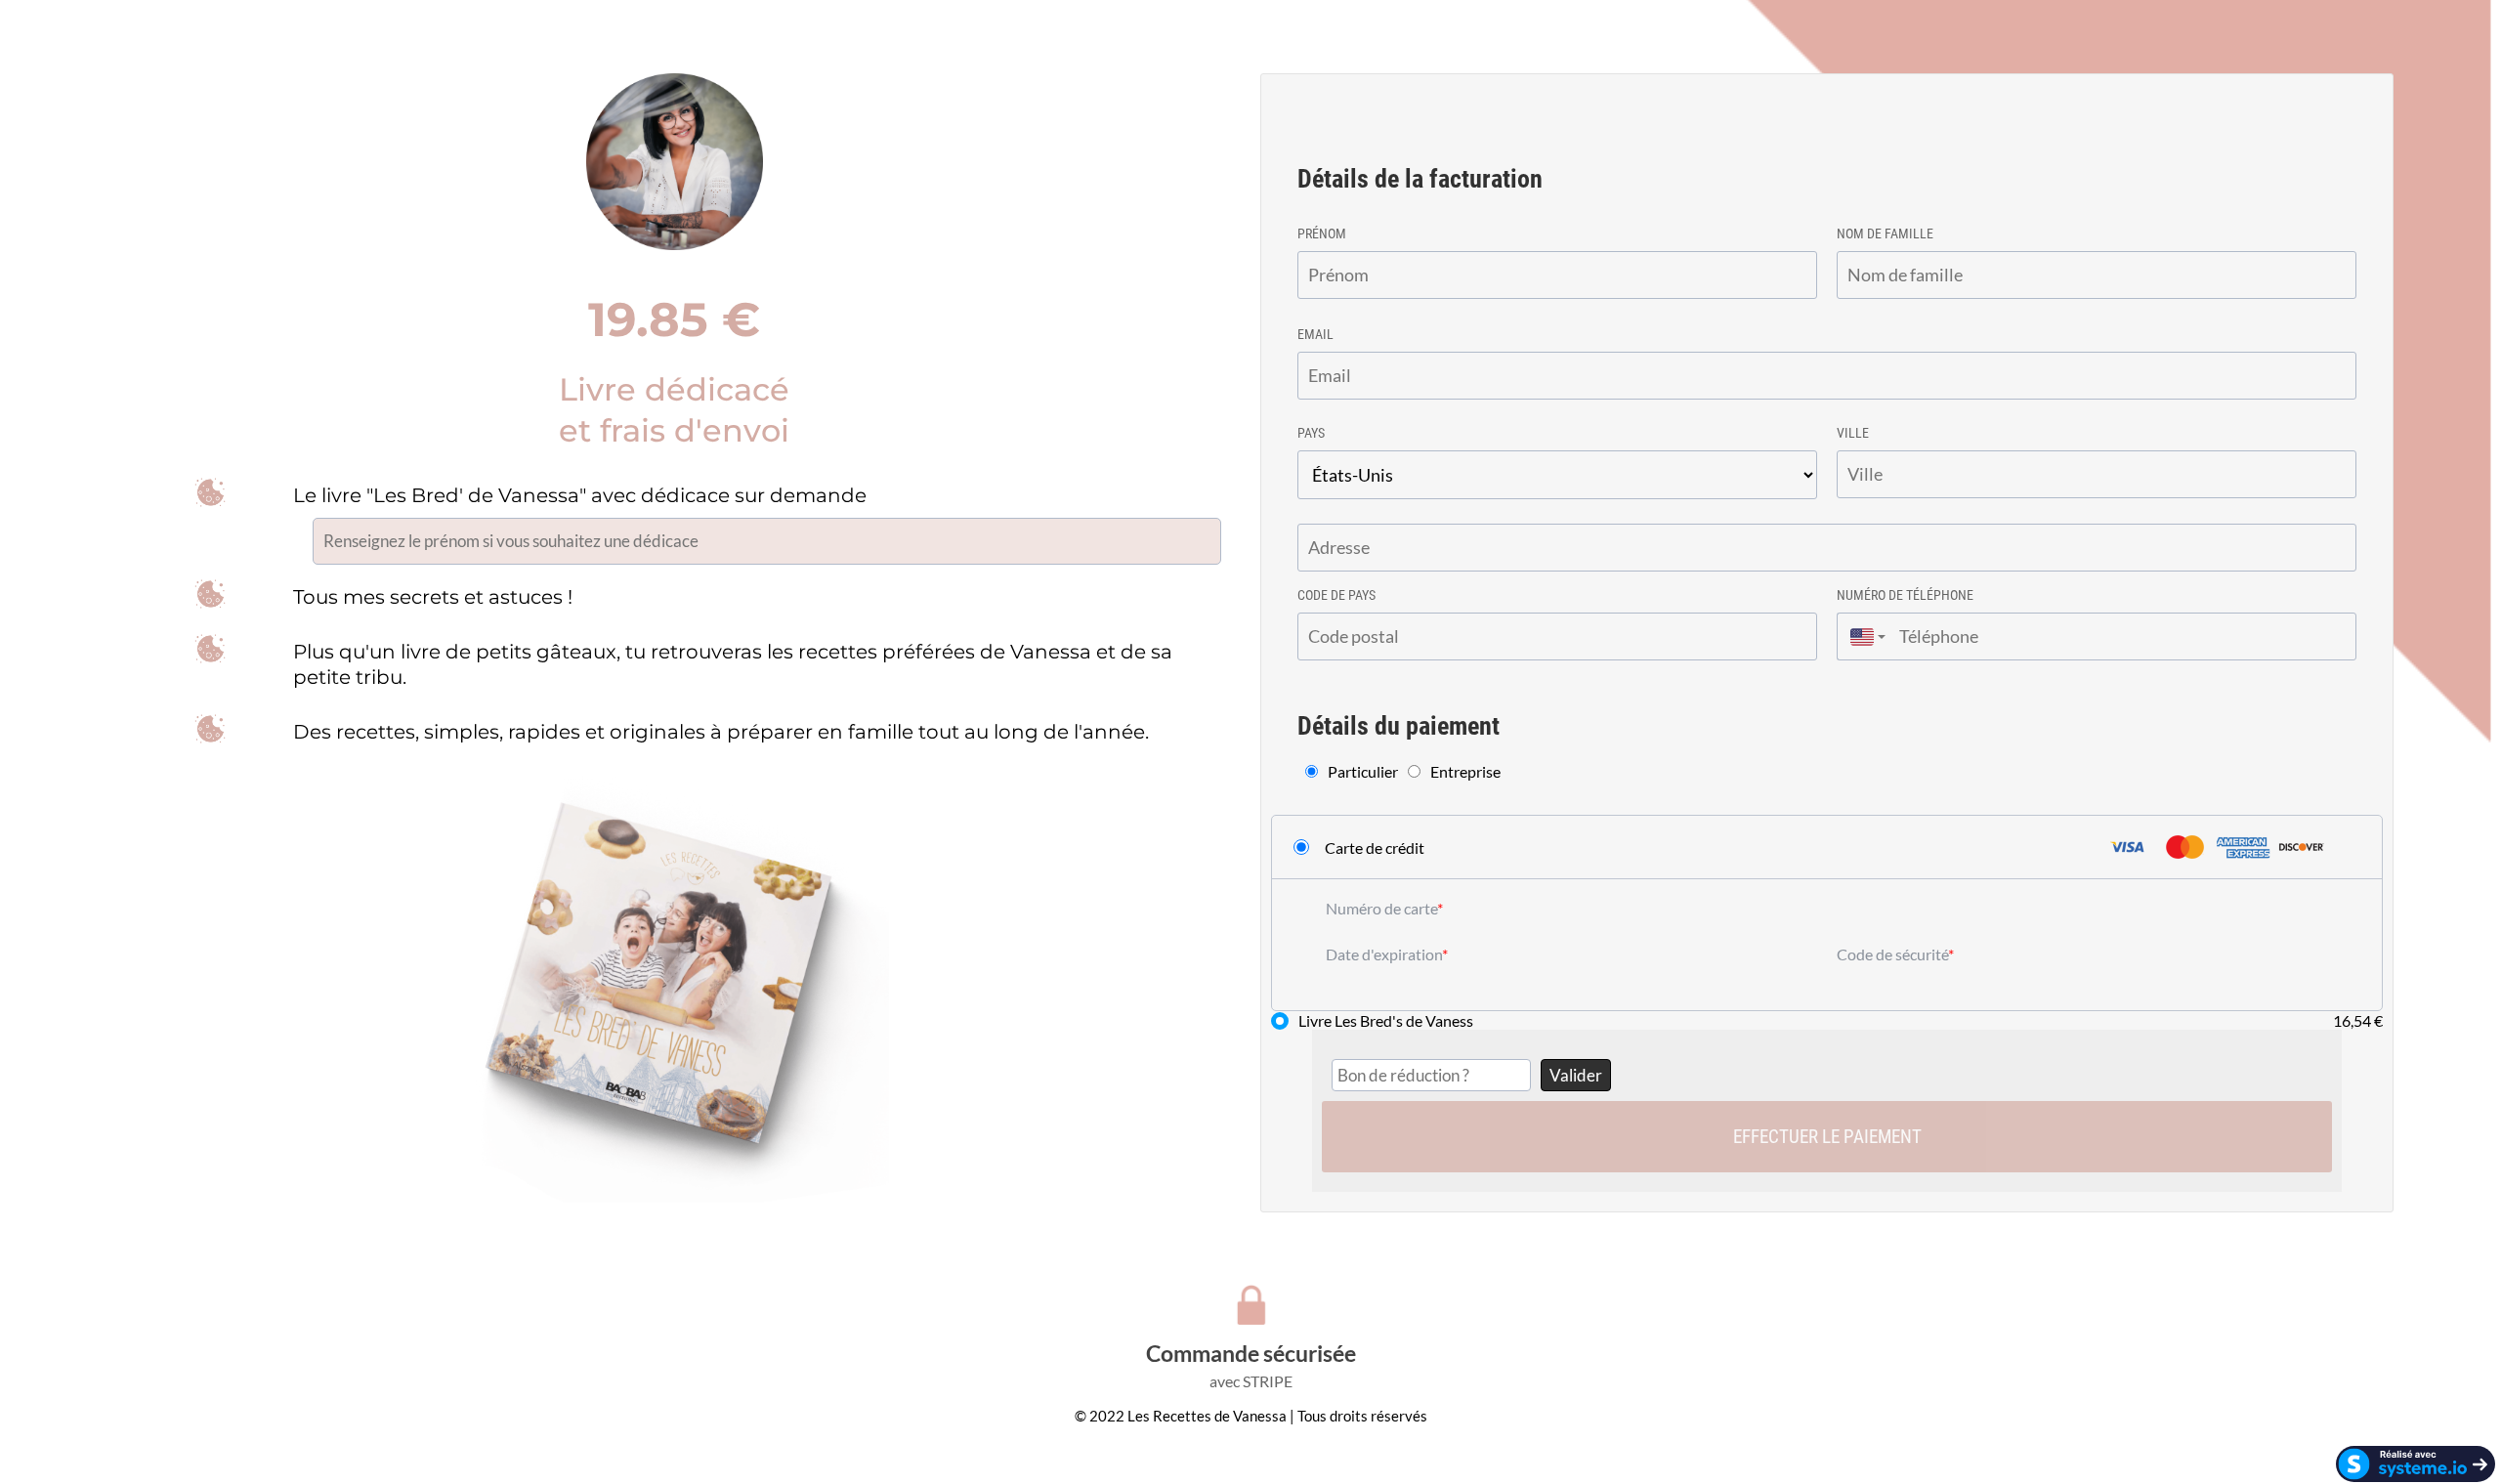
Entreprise (1465, 771)
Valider (1576, 1075)
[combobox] (1863, 636)
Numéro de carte (1381, 908)
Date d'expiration (1384, 954)
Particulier (1363, 771)
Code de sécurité (1892, 954)
